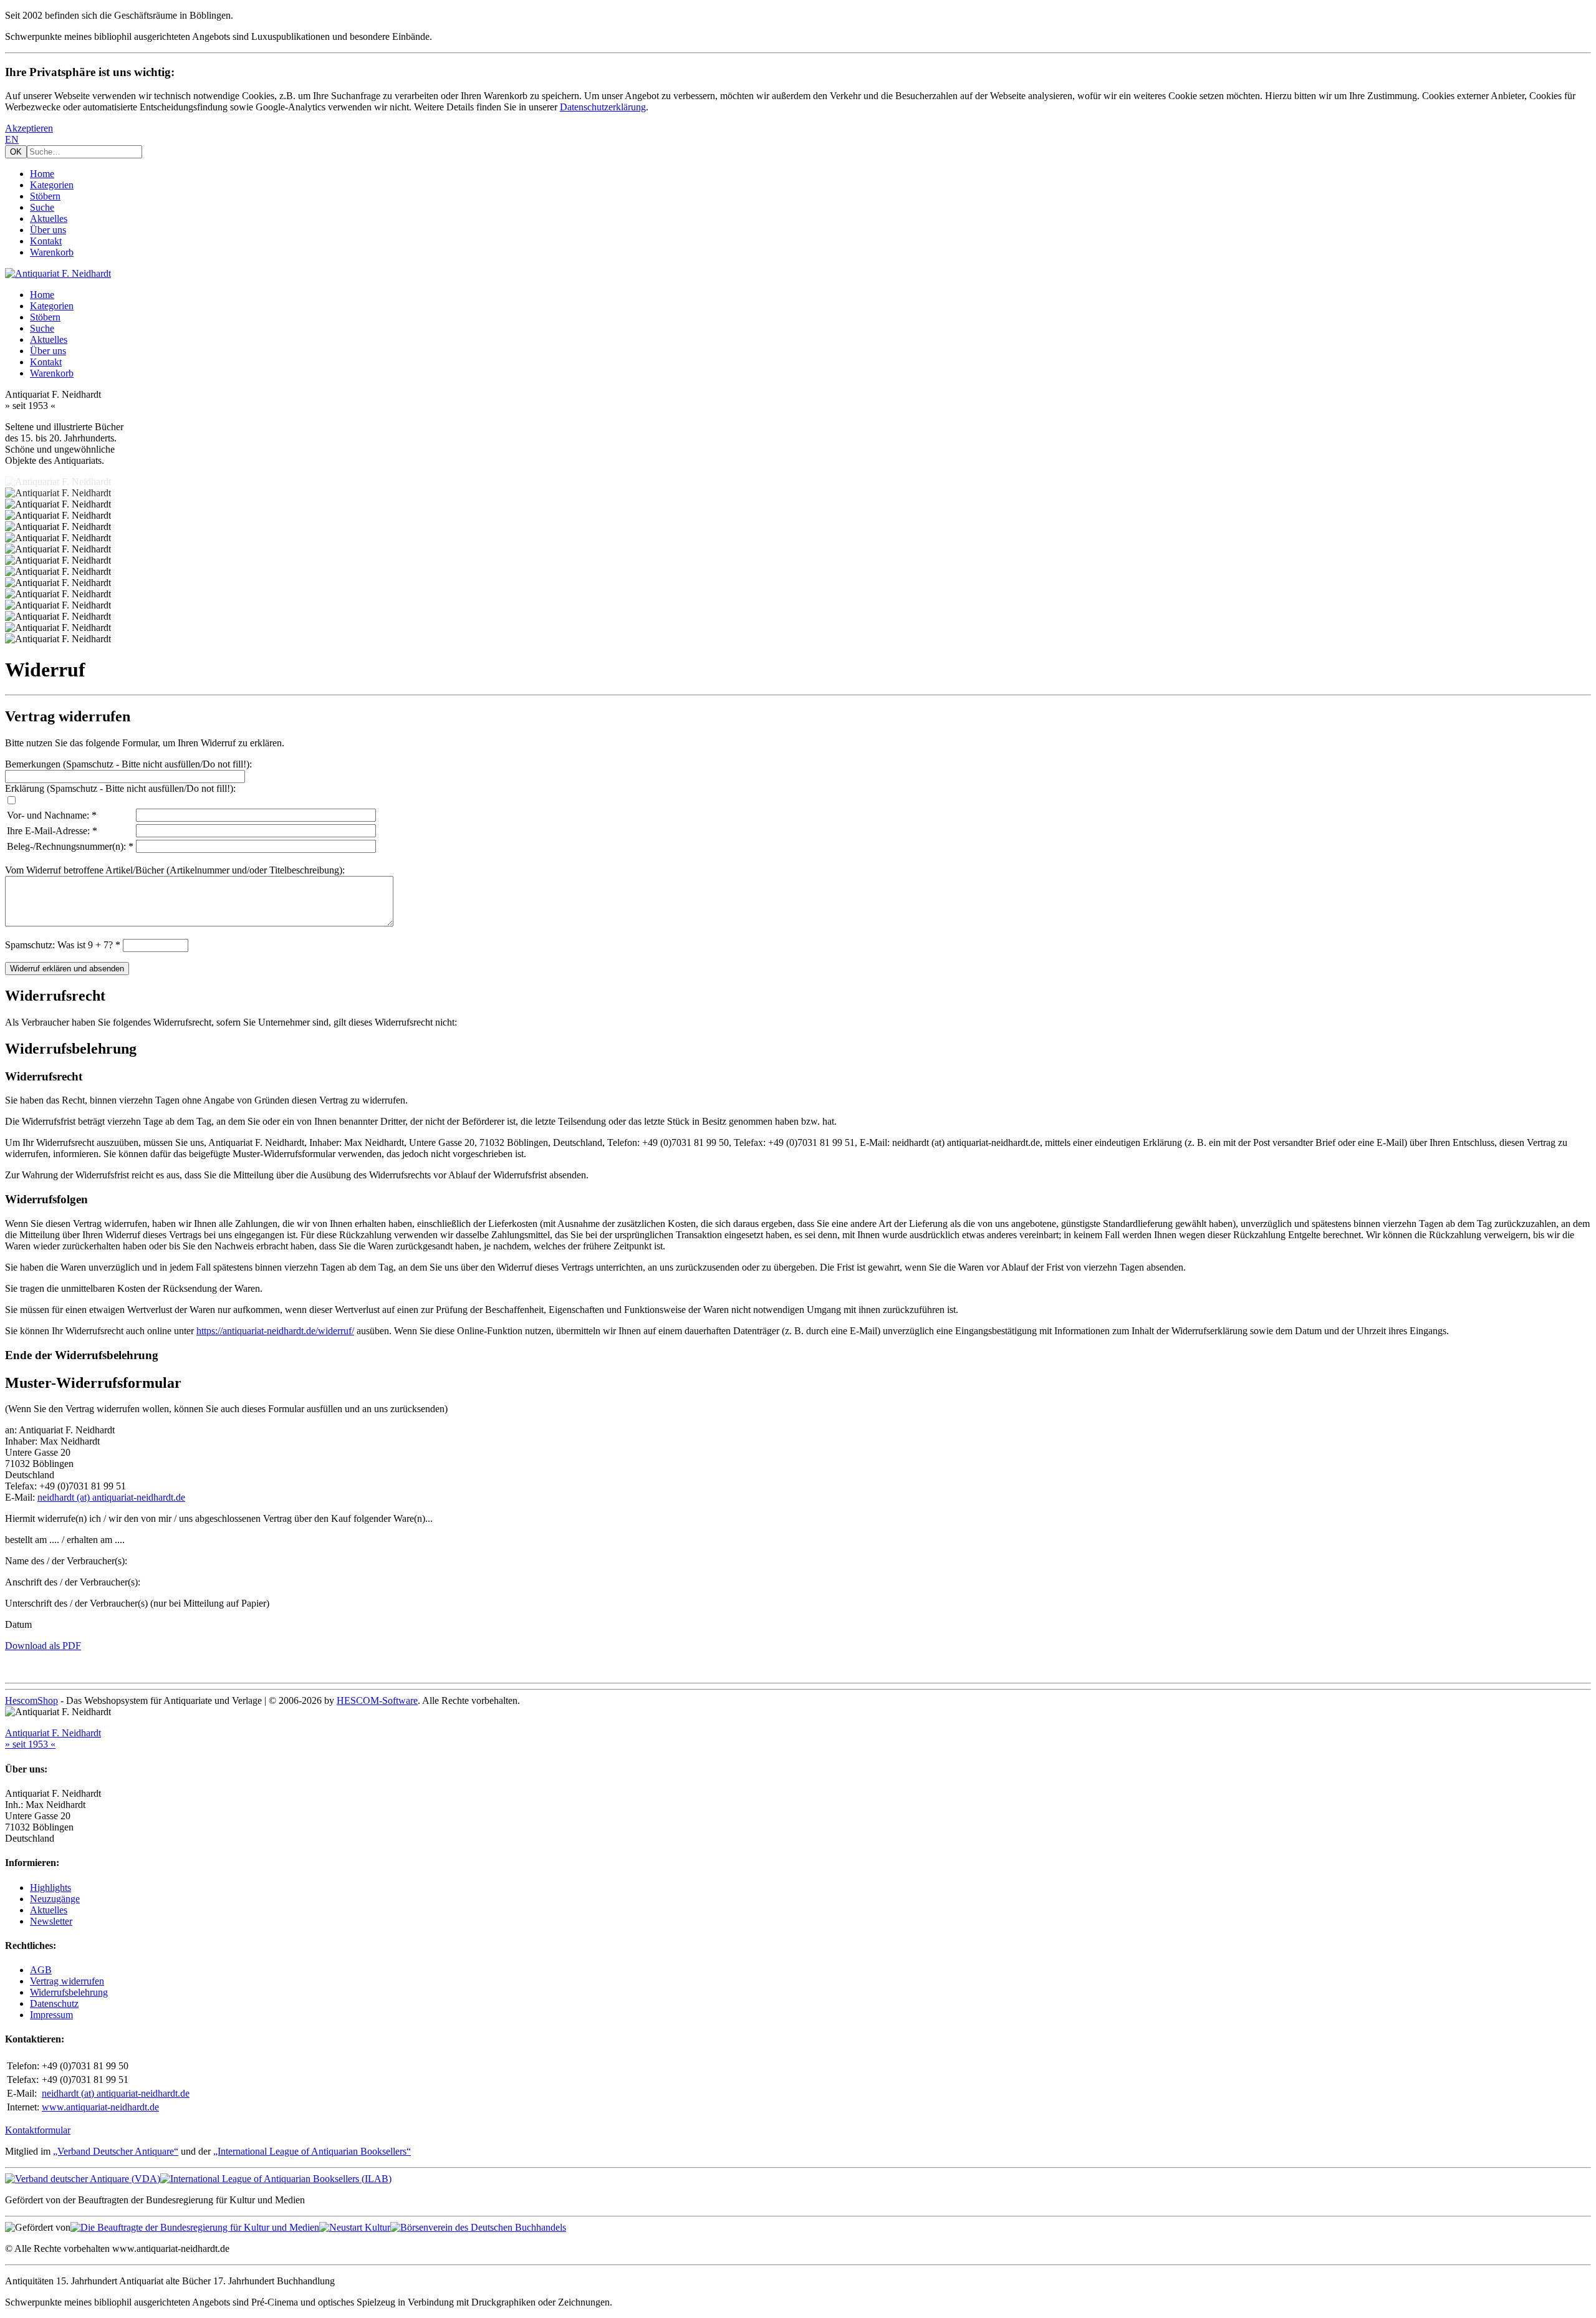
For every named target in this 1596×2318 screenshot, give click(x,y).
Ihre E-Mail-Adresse (47, 831)
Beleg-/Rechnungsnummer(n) (65, 846)
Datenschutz (54, 2003)
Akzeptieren (29, 128)
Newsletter (51, 1921)
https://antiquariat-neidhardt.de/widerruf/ (275, 1331)
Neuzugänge (55, 1899)
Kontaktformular (38, 2130)
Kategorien (52, 185)
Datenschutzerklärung (603, 107)
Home (42, 174)
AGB (41, 1970)
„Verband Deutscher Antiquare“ (116, 2151)
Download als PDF (43, 1646)
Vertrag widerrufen (67, 1981)
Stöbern (45, 196)
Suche (42, 207)
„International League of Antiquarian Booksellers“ (312, 2151)
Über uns (48, 230)
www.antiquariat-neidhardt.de (100, 2107)
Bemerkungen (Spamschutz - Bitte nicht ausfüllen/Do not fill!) (127, 764)
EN (12, 139)
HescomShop (31, 1700)
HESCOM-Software (377, 1700)
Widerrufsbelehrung (69, 1992)
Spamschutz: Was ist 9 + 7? (59, 945)
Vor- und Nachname (47, 815)
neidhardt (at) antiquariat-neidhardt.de (111, 1497)
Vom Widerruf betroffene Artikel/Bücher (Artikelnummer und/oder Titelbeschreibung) (174, 870)
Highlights (50, 1888)
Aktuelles (49, 219)
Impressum (51, 2015)
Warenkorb (52, 252)
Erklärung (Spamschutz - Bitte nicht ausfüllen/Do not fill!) (119, 788)
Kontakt (46, 241)
